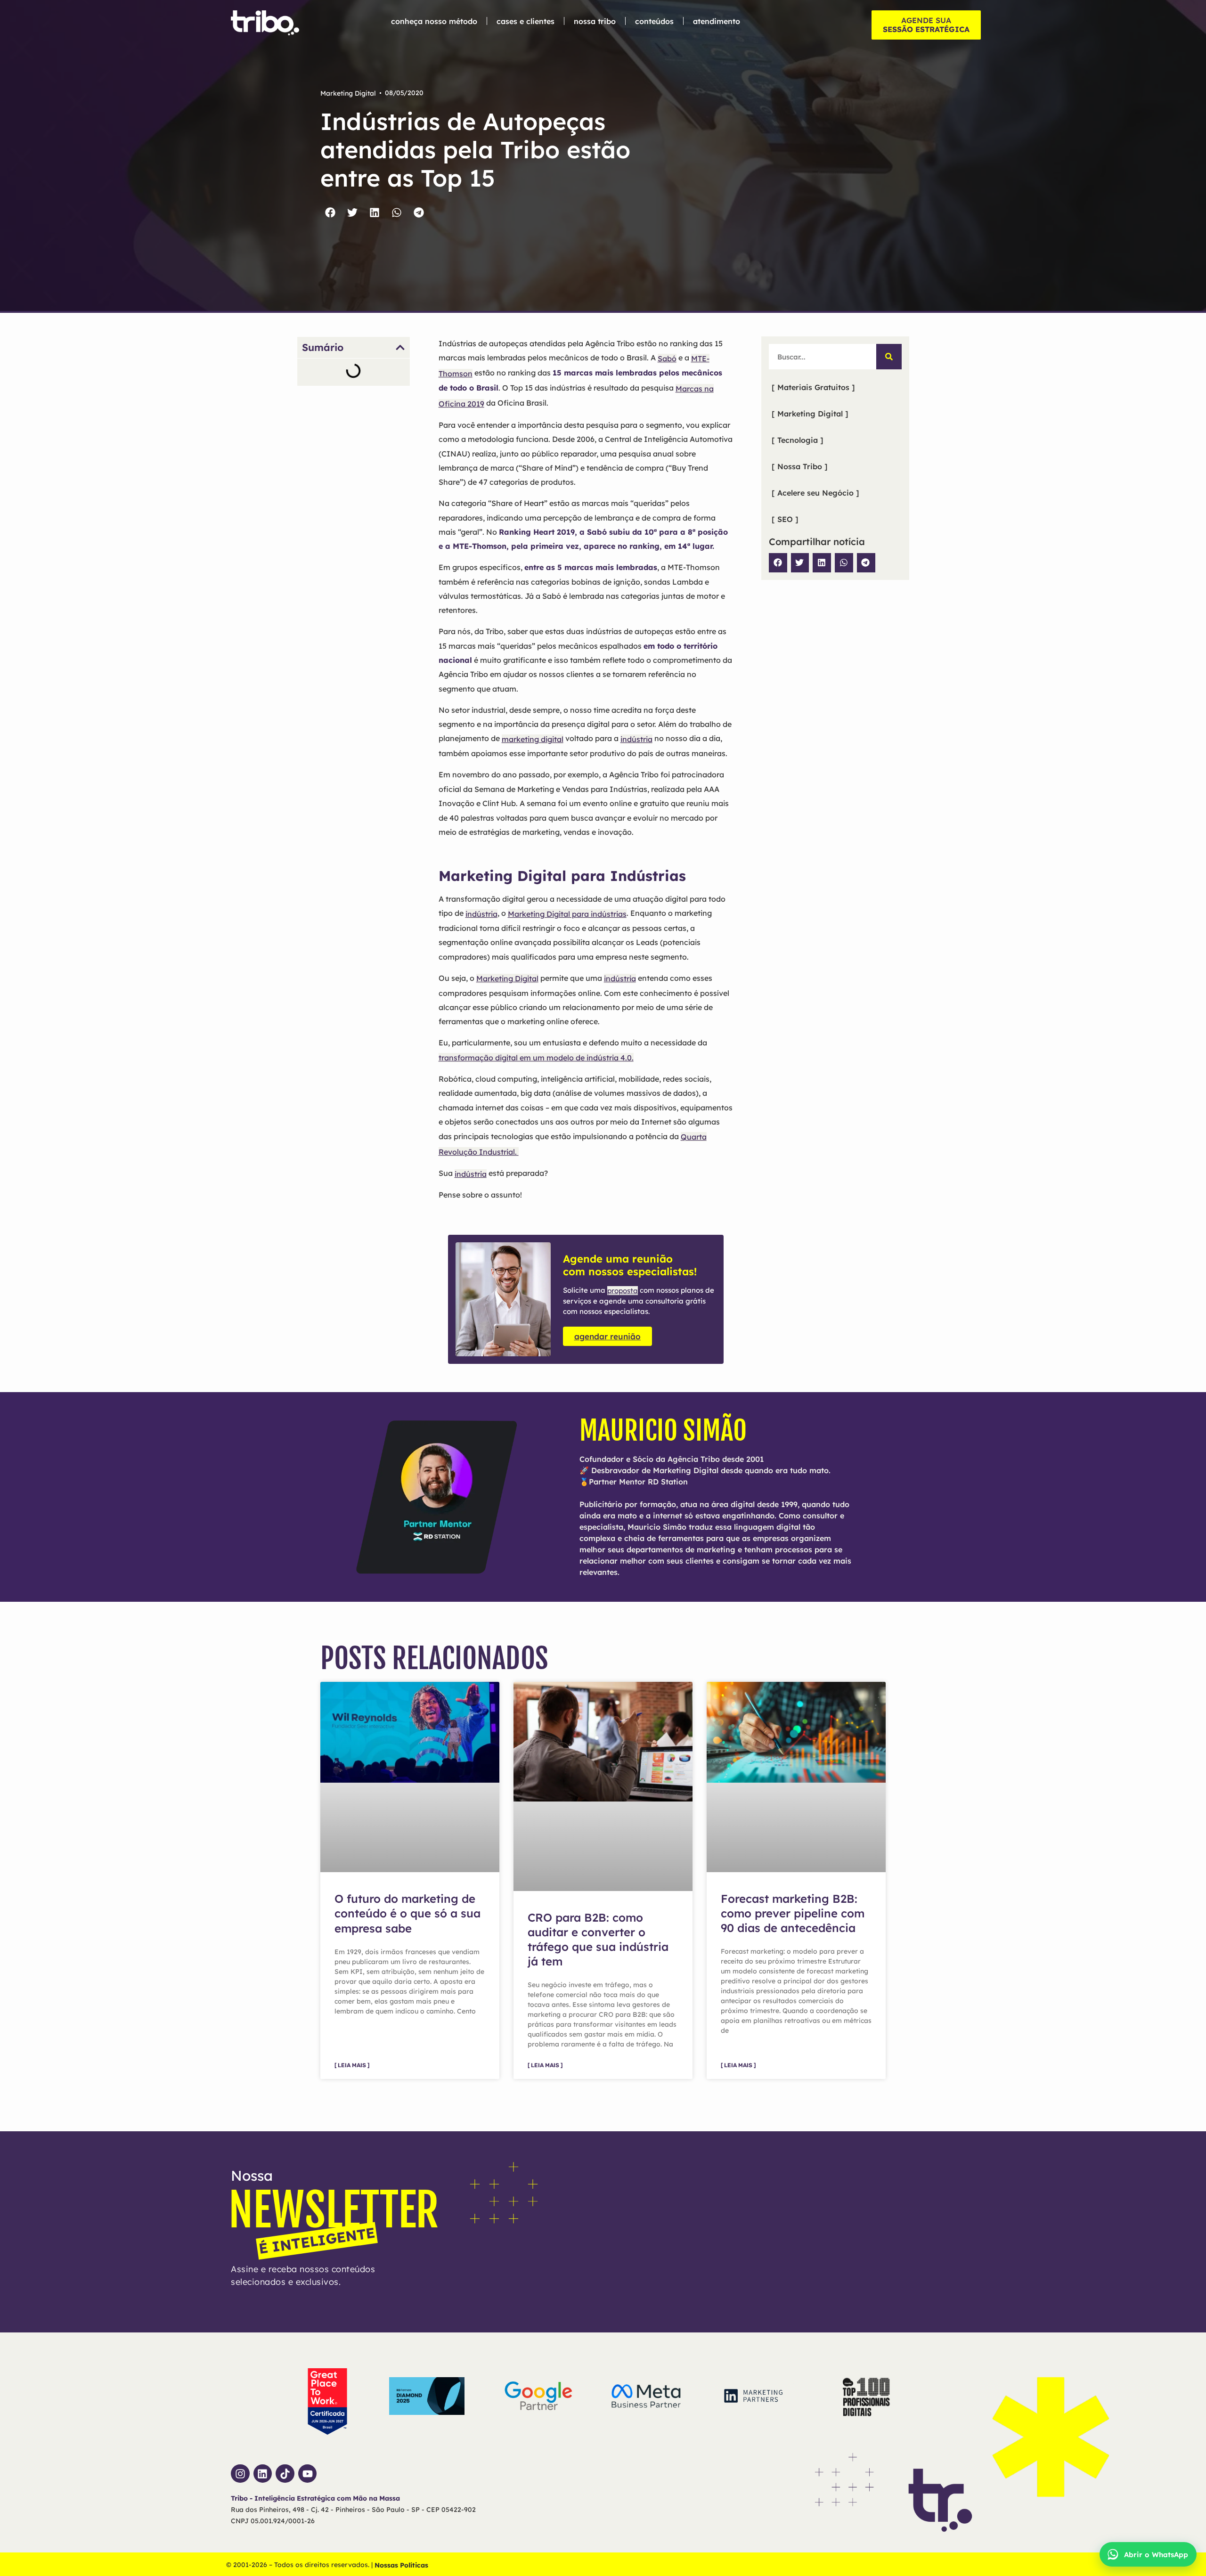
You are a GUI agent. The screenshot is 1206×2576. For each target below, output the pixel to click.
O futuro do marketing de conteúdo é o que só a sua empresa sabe (407, 1914)
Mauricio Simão (663, 1431)
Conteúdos (654, 21)
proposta (623, 1291)
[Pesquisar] (889, 357)
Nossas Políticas (401, 2565)
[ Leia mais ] (352, 2066)
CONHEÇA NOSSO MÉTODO (434, 21)
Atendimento (717, 21)
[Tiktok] (285, 2474)
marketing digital (533, 739)
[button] (330, 212)
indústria (636, 739)
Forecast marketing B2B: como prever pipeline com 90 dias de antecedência (793, 1914)
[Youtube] (308, 2474)
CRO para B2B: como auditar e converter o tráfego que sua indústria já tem (598, 1940)
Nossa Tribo (595, 21)
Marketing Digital (348, 93)
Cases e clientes (526, 21)
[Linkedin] (263, 2474)
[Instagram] (240, 2474)
